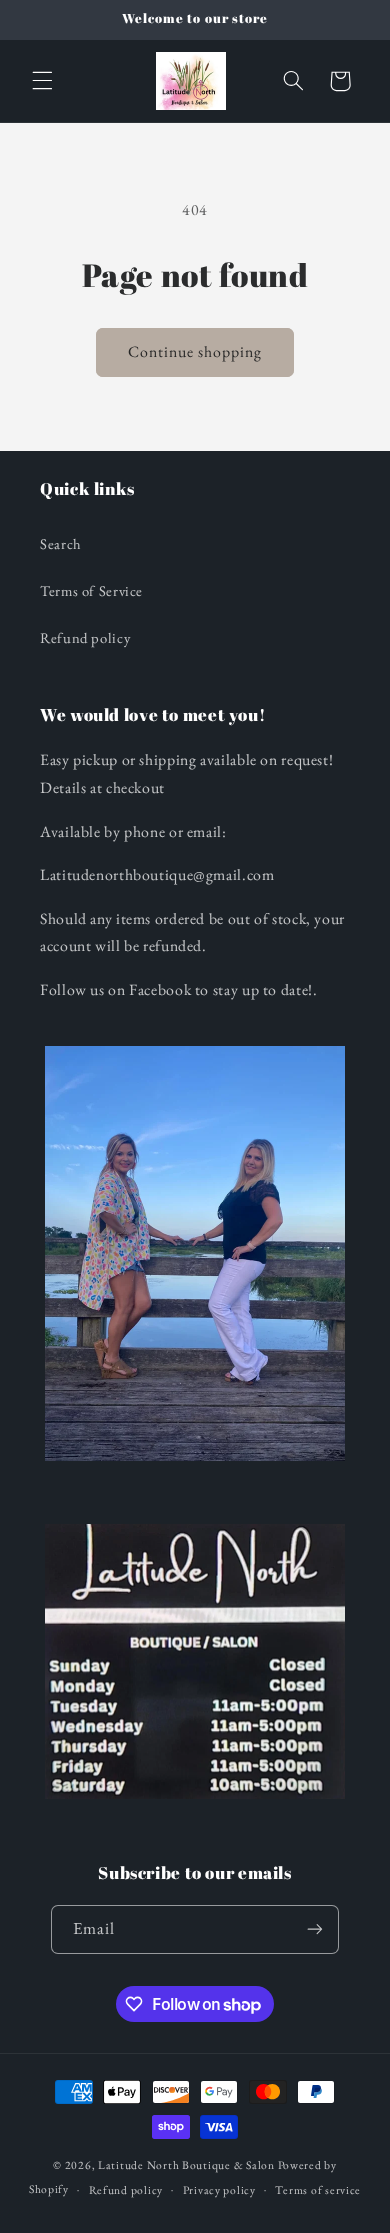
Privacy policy (219, 2189)
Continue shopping (195, 351)
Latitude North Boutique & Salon (186, 2164)
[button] (42, 81)
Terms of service (318, 2189)
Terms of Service (91, 590)
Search (61, 543)
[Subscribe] (315, 1929)
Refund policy (85, 637)
